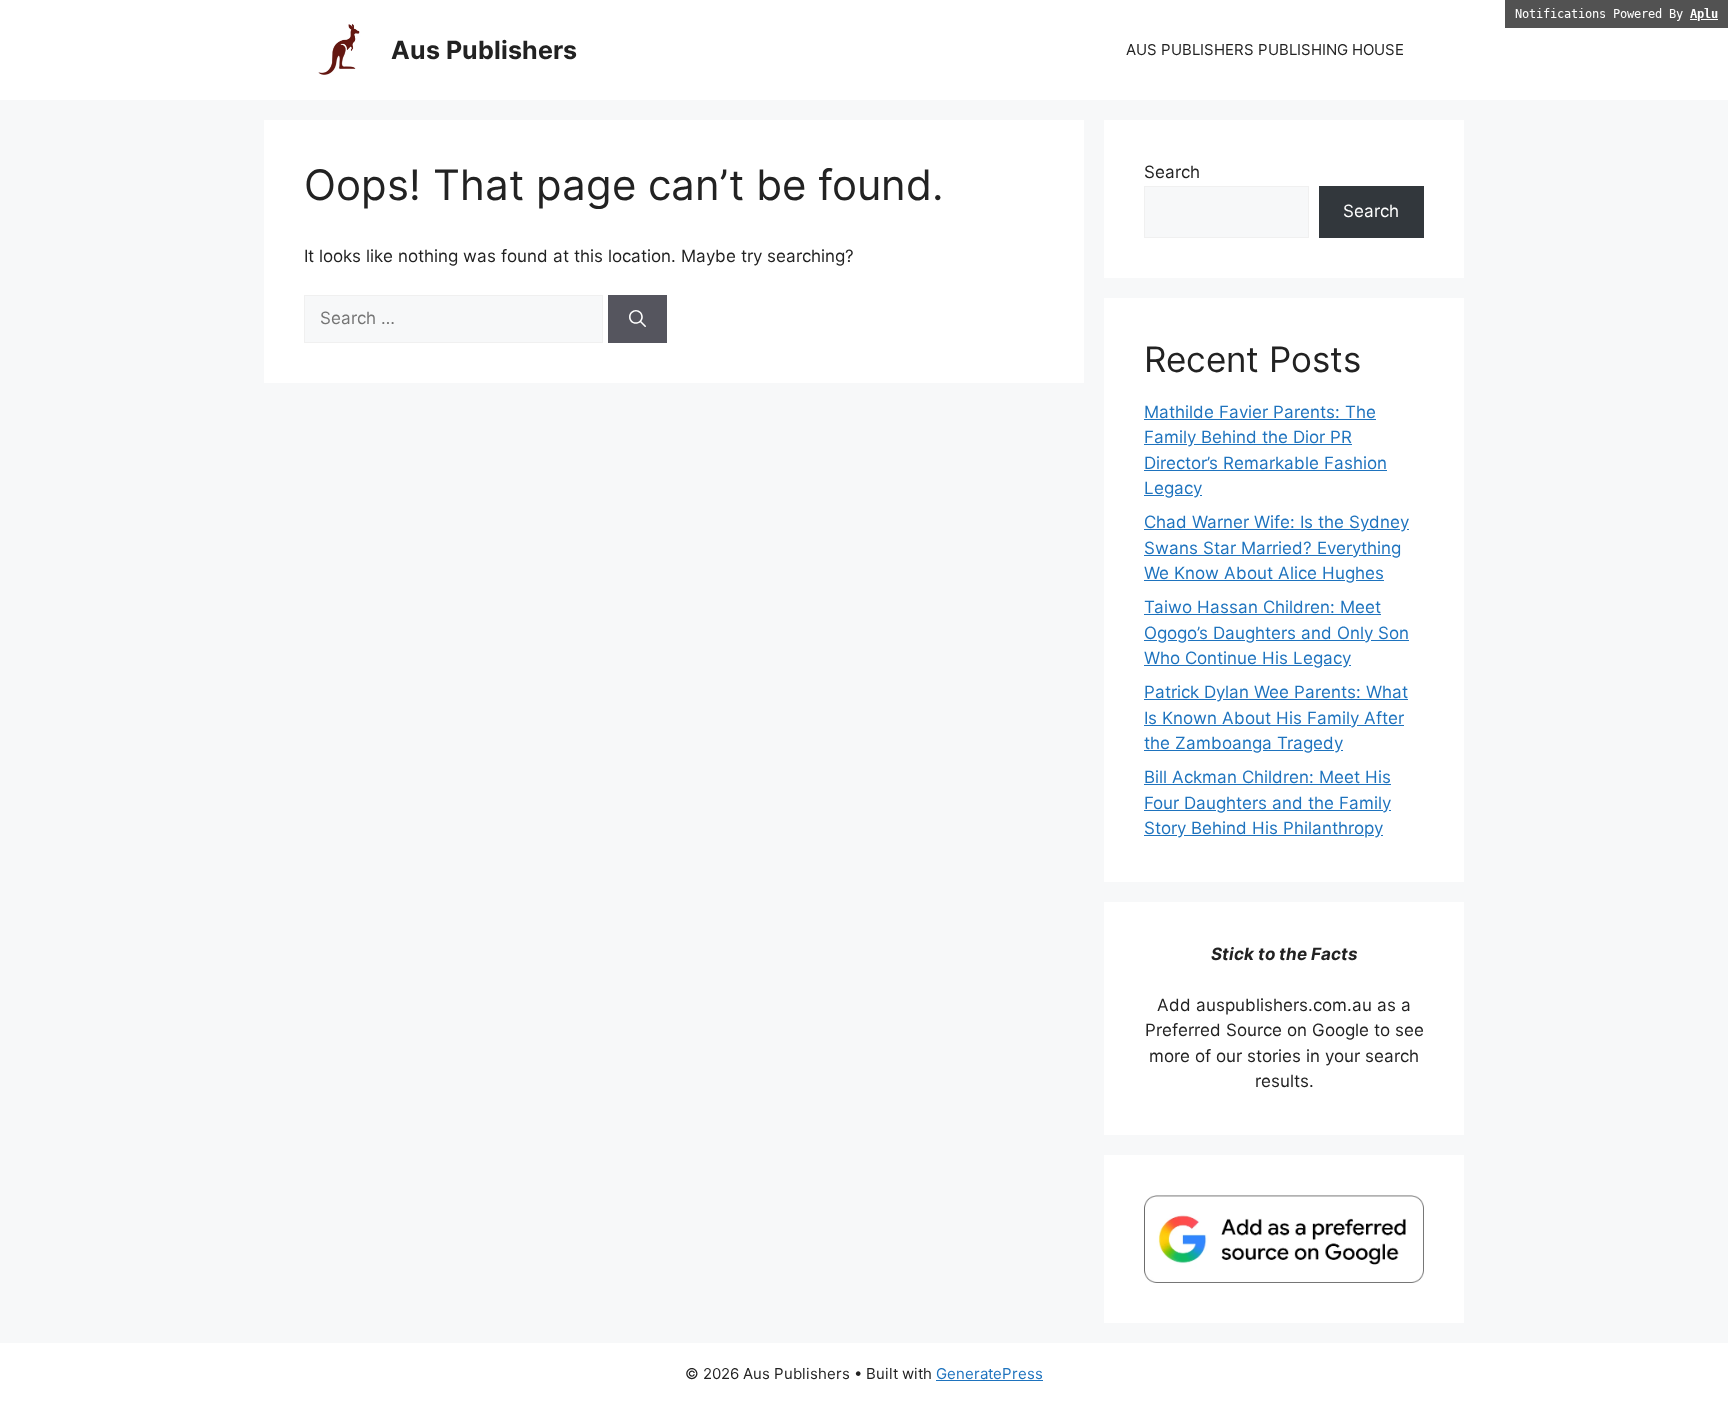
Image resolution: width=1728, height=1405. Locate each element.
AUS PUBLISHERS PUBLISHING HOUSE (1265, 49)
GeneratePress (989, 1373)
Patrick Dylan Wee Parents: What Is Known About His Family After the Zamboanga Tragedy (1276, 717)
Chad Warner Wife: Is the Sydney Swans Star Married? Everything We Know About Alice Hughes (1276, 547)
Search (1172, 172)
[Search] (637, 319)
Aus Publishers (484, 50)
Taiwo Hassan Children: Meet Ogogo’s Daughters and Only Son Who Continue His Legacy (1276, 632)
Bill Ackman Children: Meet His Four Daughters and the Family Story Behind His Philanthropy (1267, 802)
